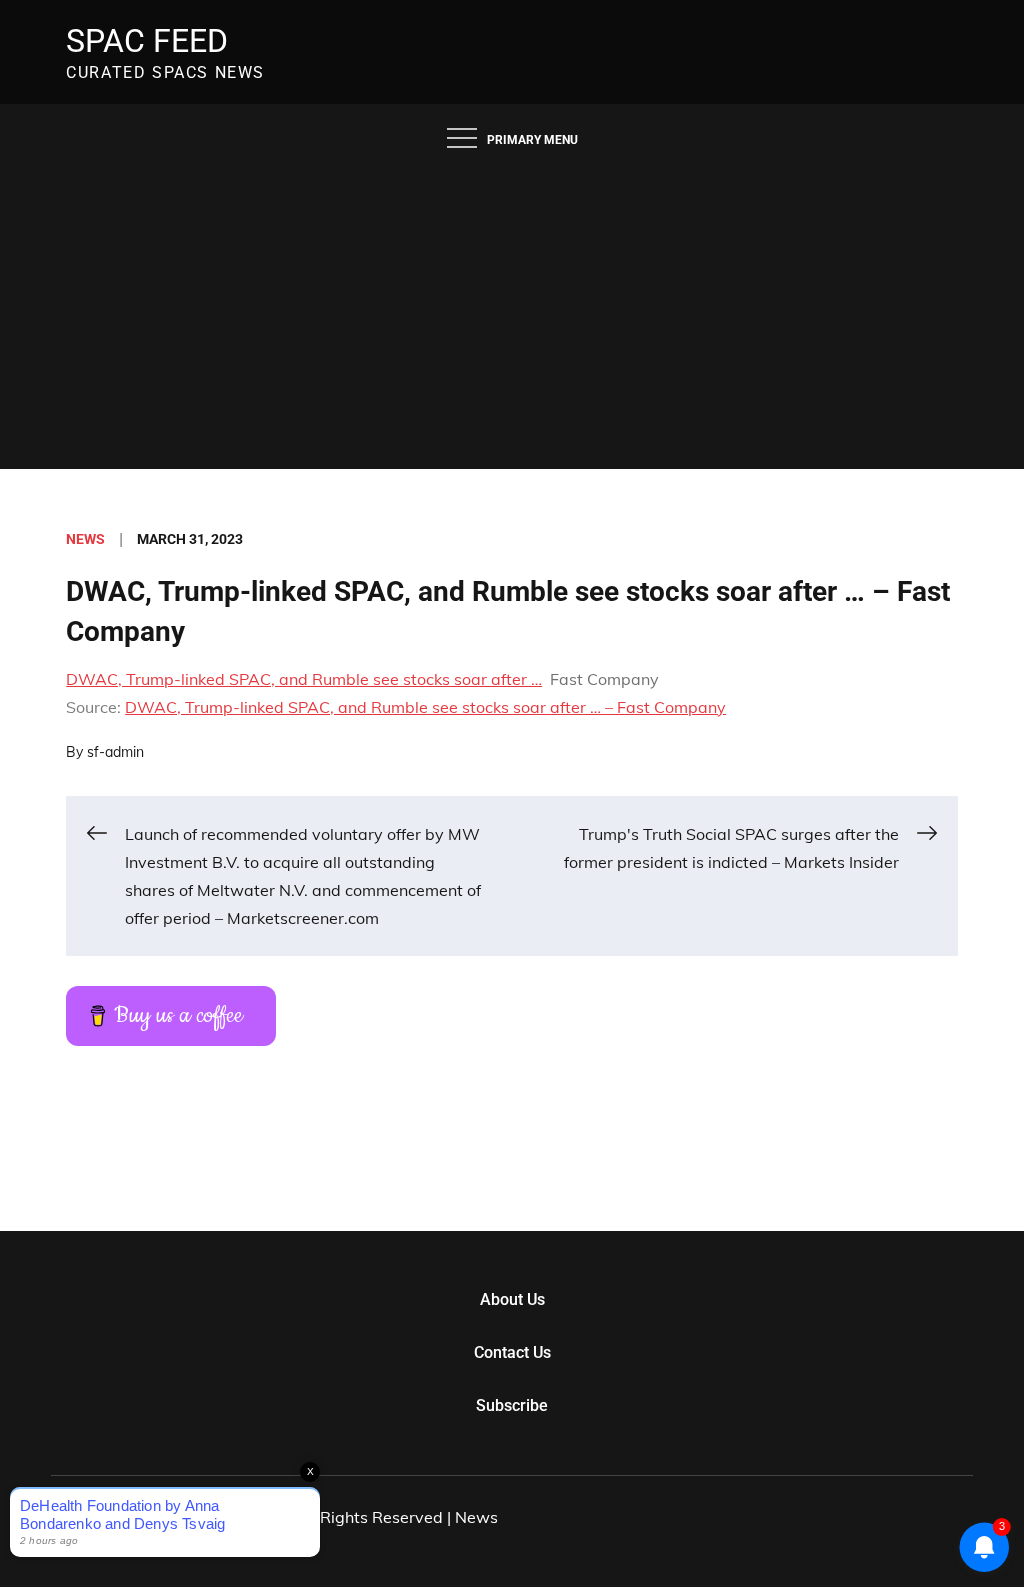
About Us (512, 1299)
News (85, 539)
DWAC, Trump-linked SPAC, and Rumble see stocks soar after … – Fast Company (425, 707)
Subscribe (512, 1405)
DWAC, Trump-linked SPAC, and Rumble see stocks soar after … (304, 679)
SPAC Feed (147, 41)
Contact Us (512, 1352)
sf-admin (115, 752)
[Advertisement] (512, 319)
